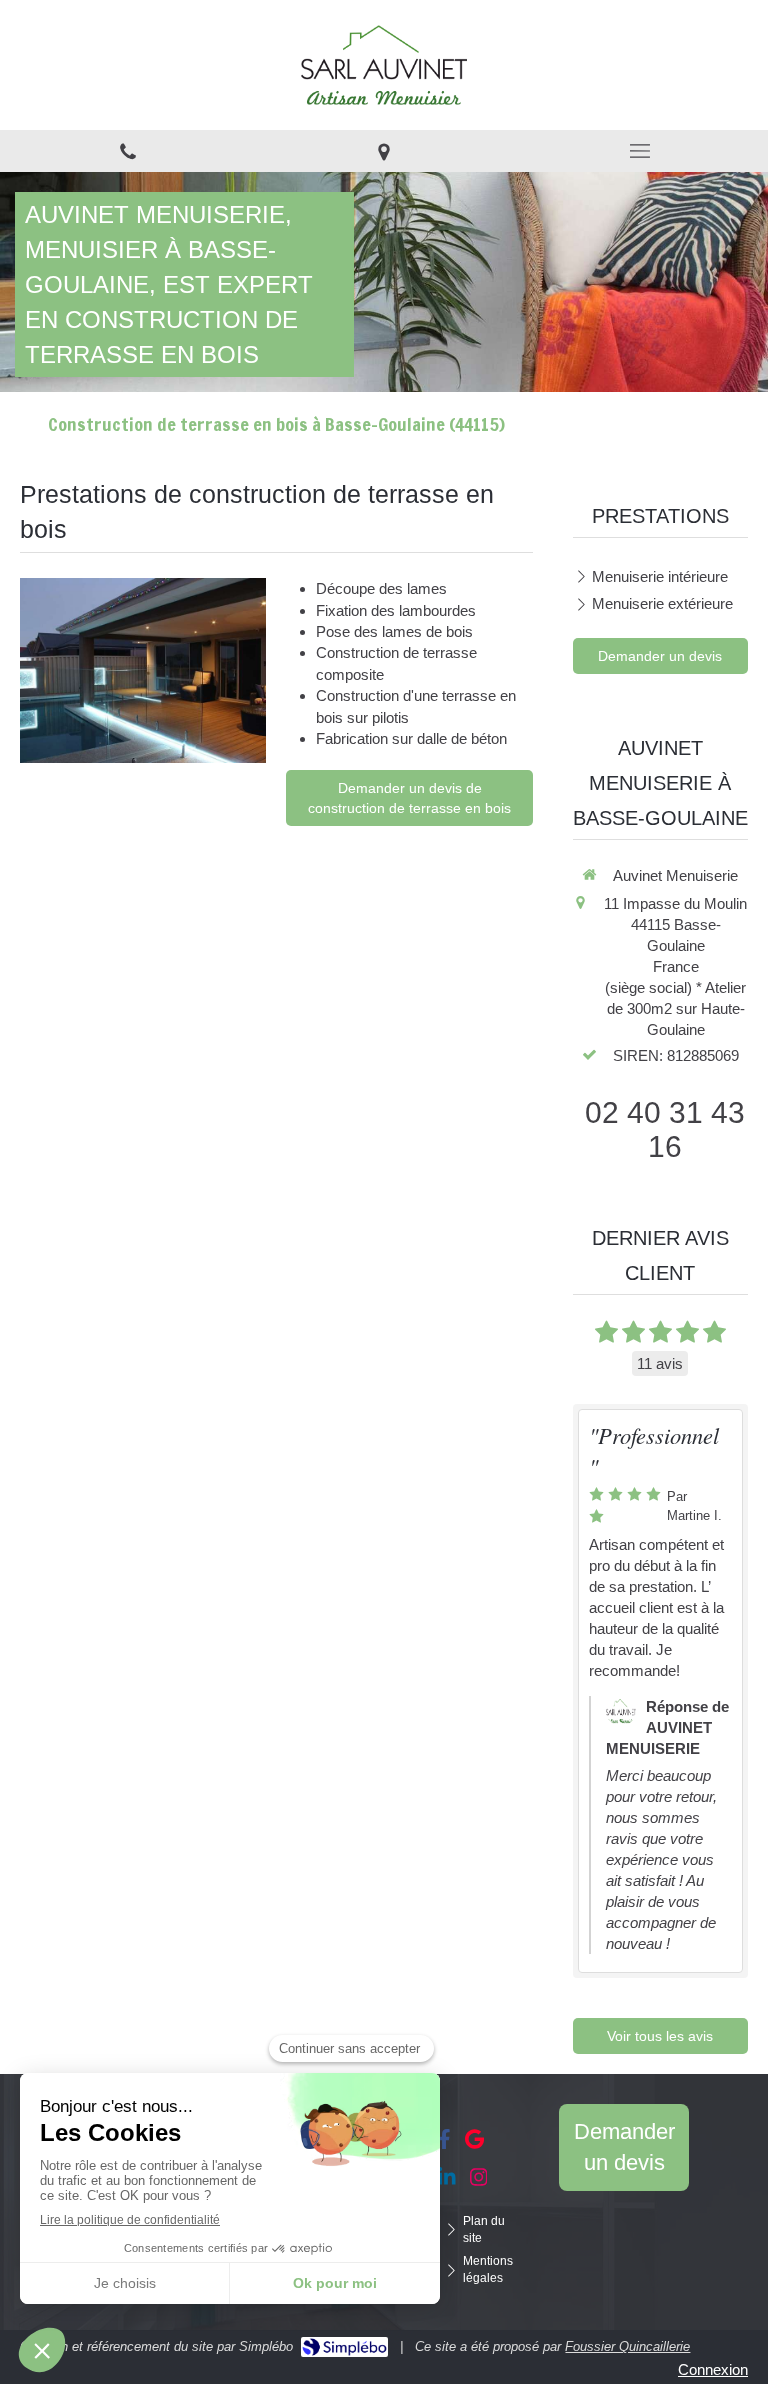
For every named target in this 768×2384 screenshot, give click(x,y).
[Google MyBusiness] (474, 2143)
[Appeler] (128, 151)
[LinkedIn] (447, 2181)
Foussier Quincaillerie (627, 2346)
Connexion (713, 2369)
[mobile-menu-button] (640, 151)
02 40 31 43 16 (665, 1129)
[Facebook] (444, 2143)
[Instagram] (479, 2181)
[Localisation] (384, 151)
